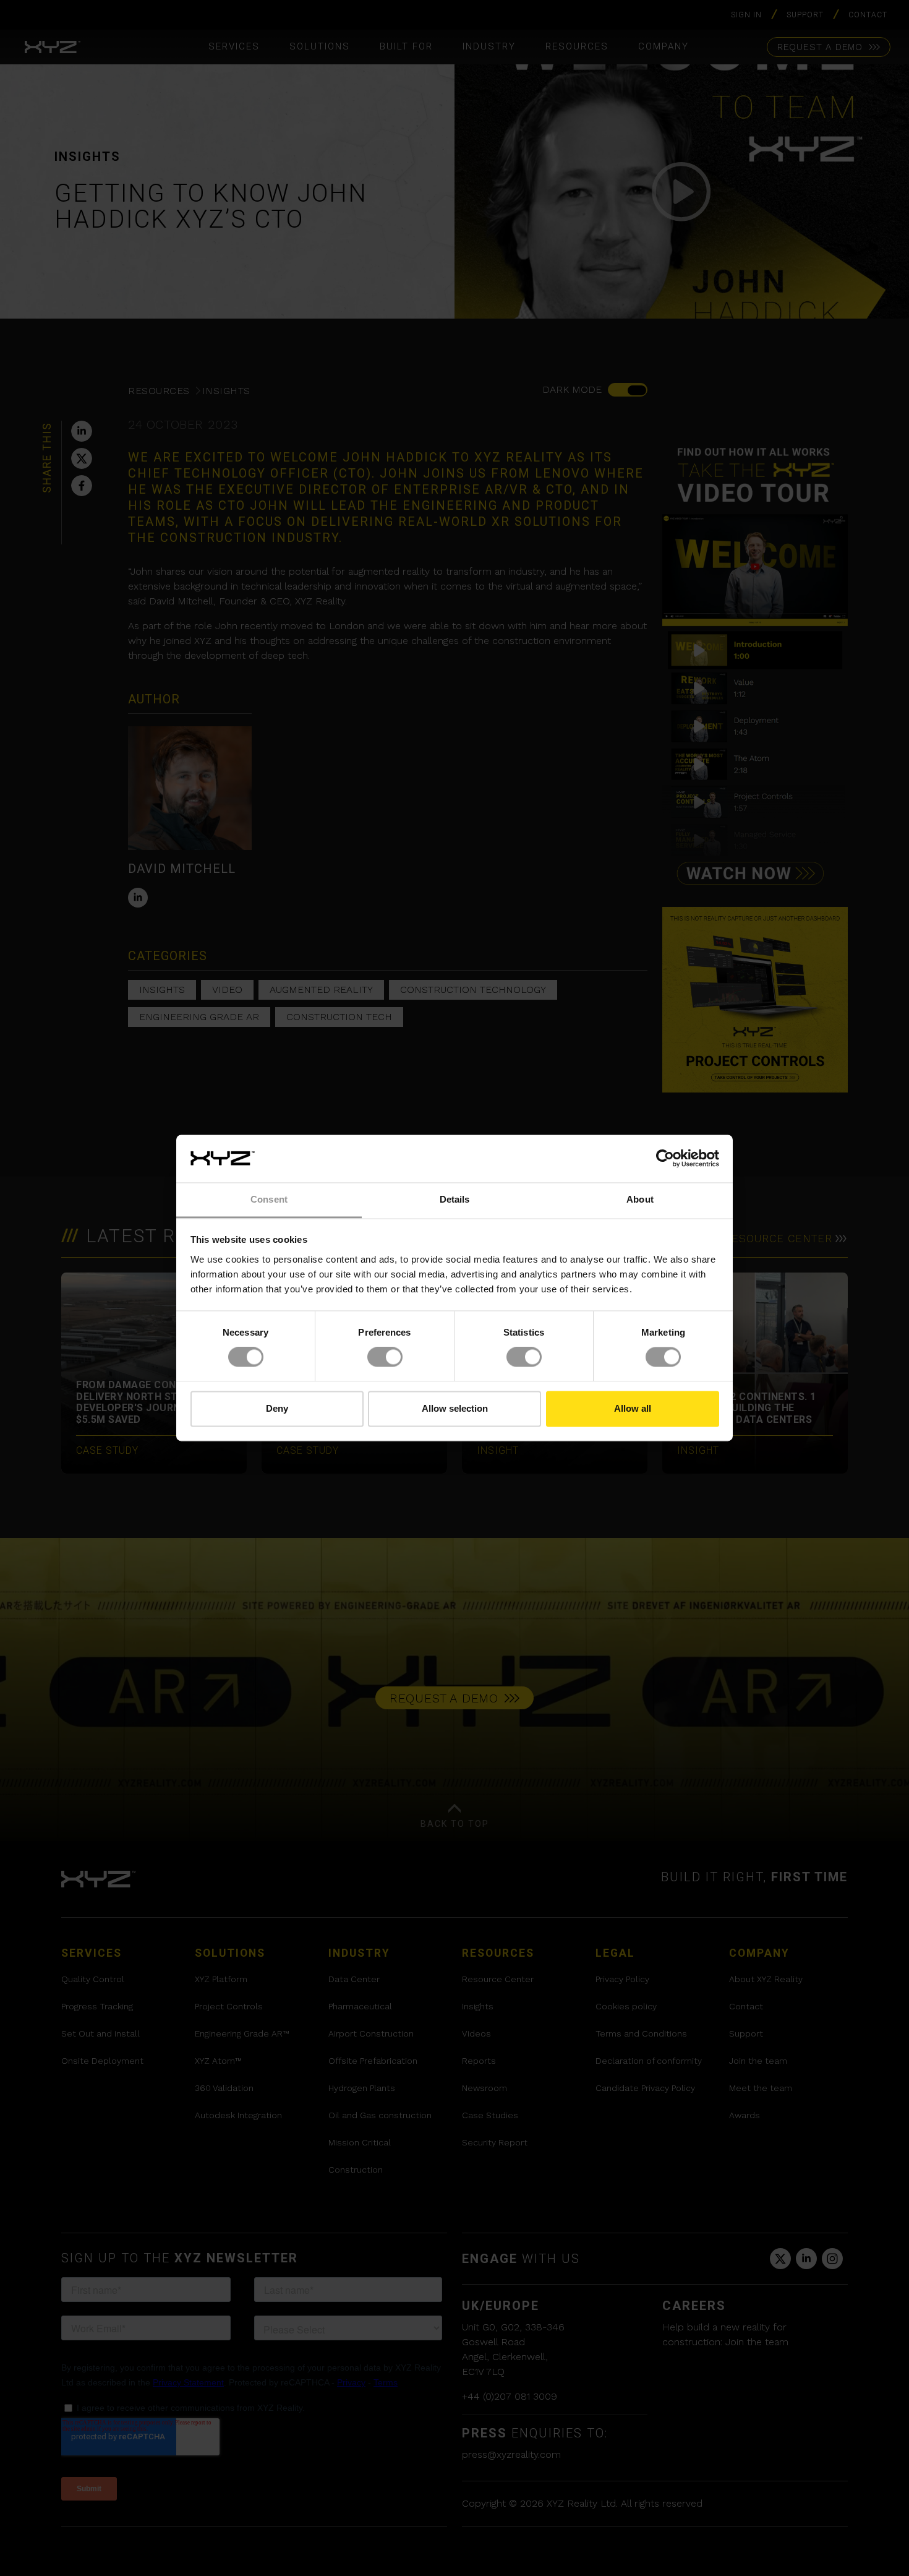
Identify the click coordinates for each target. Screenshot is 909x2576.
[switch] (385, 1357)
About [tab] (640, 1199)
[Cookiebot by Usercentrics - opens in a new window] (665, 1159)
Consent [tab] (269, 1199)
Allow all (633, 1408)
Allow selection (455, 1408)
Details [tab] (455, 1199)
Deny (277, 1408)
